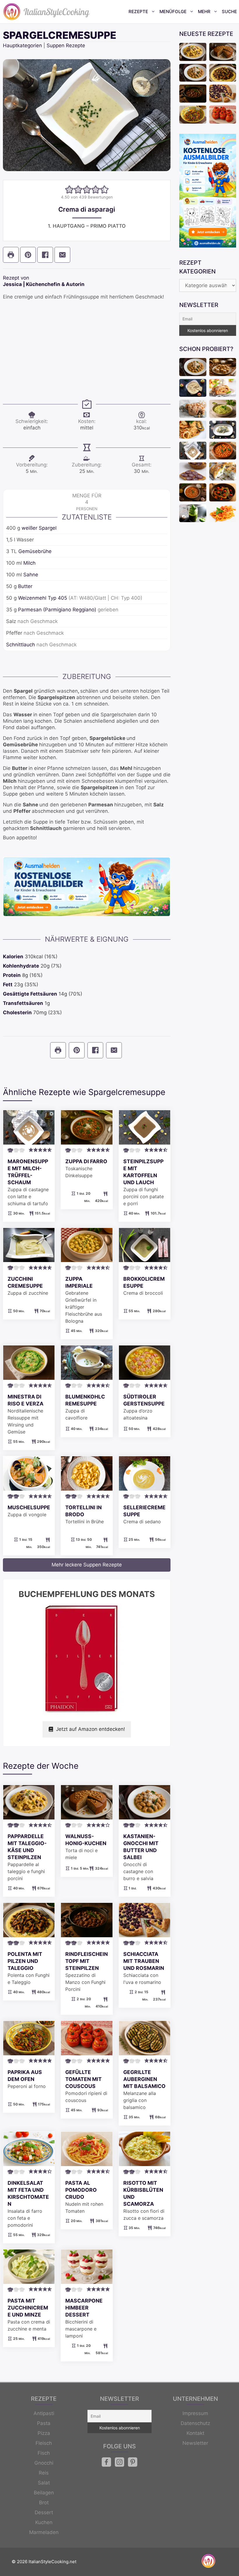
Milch (29, 563)
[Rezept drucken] (11, 255)
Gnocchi (44, 2463)
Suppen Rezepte (66, 45)
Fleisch (44, 2443)
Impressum (195, 2413)
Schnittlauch (21, 645)
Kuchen (44, 2522)
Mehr (204, 12)
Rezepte (138, 12)
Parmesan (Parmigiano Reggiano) (57, 610)
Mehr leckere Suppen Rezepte (87, 1565)
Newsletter (195, 2443)
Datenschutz (195, 2423)
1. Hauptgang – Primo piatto (87, 226)
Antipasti (44, 2413)
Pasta (44, 2423)
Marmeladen (44, 2532)
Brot (44, 2503)
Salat (44, 2483)
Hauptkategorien (22, 45)
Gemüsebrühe (35, 551)
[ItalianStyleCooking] (47, 12)
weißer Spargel (39, 528)
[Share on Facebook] (45, 255)
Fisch (44, 2453)
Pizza (44, 2433)
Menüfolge (173, 12)
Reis (44, 2473)
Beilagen (44, 2493)
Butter (25, 586)
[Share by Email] (62, 255)
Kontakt (195, 2433)
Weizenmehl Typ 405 (43, 598)
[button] (69, 189)
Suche (229, 12)
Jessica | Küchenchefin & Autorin (44, 284)
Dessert (44, 2512)
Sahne (31, 575)
